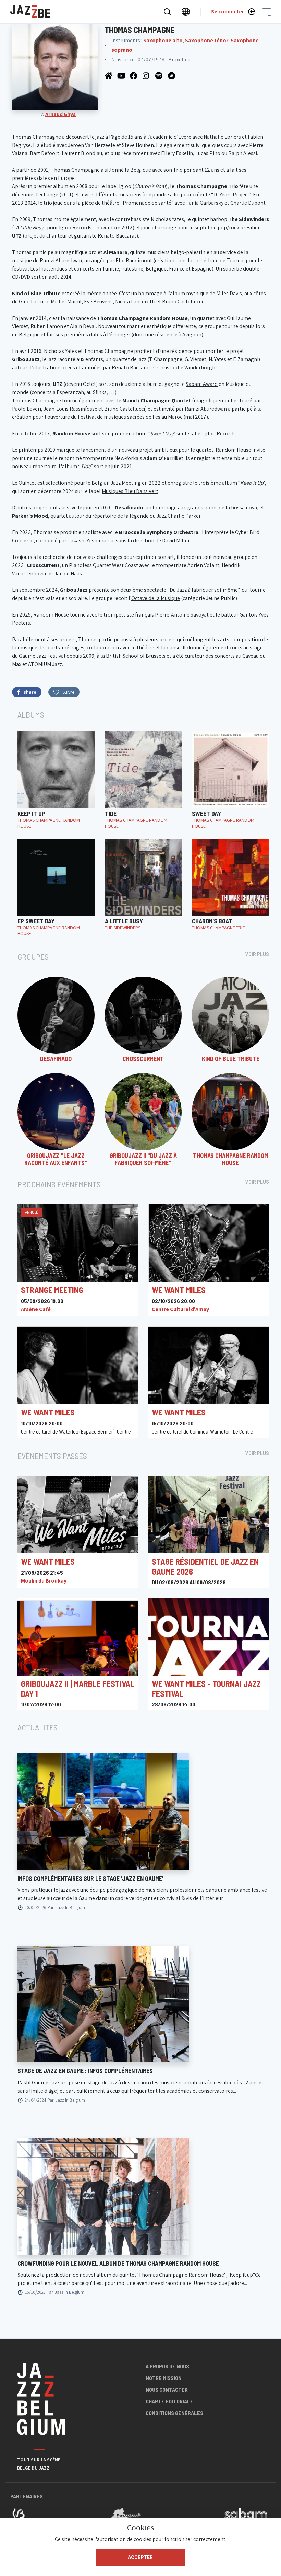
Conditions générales (174, 2413)
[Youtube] (122, 75)
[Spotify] (160, 75)
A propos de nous (167, 2366)
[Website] (109, 75)
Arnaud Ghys (60, 114)
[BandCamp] (172, 75)
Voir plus (257, 954)
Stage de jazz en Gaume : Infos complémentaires (85, 2071)
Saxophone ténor (207, 40)
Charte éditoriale (169, 2401)
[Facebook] (135, 75)
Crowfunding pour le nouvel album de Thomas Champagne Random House (118, 2263)
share (30, 692)
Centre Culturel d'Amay (180, 1309)
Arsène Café (36, 1309)
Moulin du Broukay (44, 1581)
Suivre (68, 692)
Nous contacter (167, 2389)
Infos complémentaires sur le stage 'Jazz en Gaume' (90, 1878)
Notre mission (164, 2378)
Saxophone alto (163, 40)
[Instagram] (147, 75)
